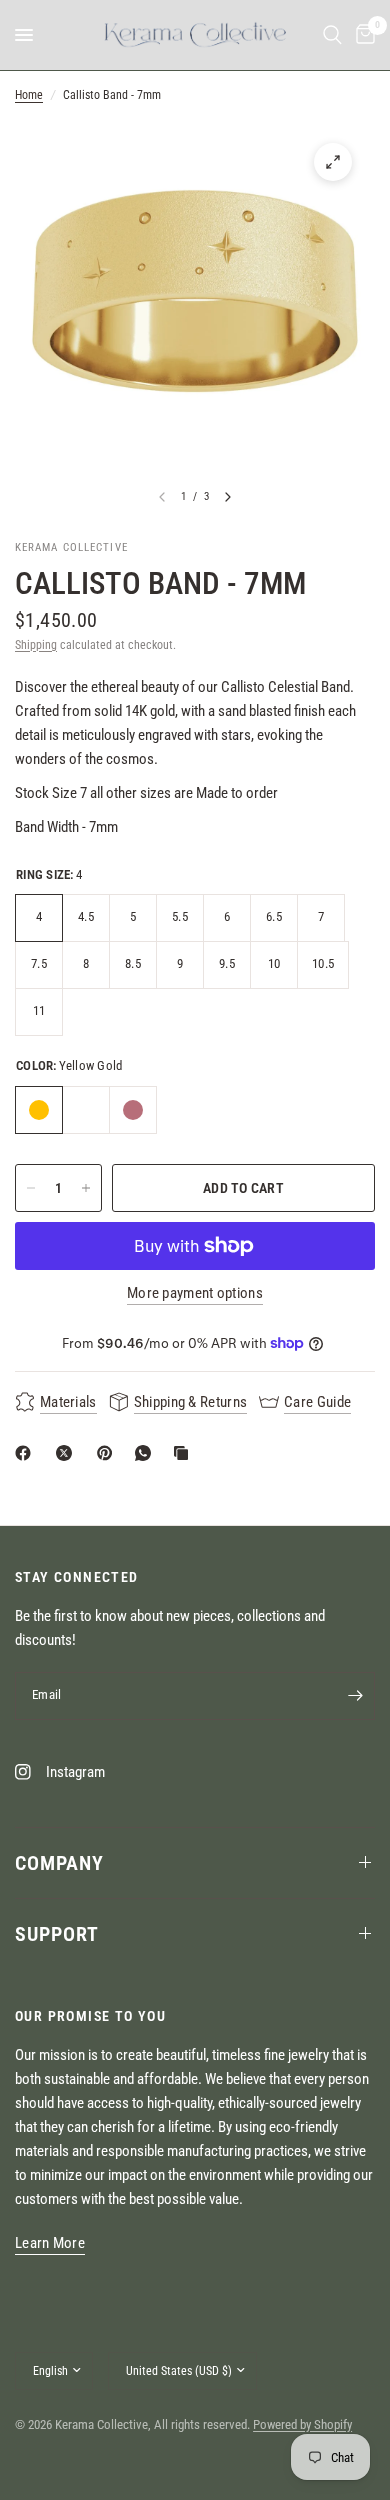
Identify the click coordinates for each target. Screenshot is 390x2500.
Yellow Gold (39, 1110)
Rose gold (133, 1110)
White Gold (86, 1110)
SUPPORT (57, 1934)
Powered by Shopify (302, 2424)
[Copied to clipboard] (185, 1453)
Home (29, 95)
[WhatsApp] (147, 1453)
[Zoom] (333, 162)
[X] (68, 1453)
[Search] (332, 35)
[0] (362, 35)
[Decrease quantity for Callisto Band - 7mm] (31, 1188)
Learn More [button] (50, 2243)
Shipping (36, 645)
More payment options (195, 1293)
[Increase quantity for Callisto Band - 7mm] (86, 1188)
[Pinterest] (109, 1453)
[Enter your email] (355, 1696)
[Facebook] (27, 1453)
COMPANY (59, 1863)
